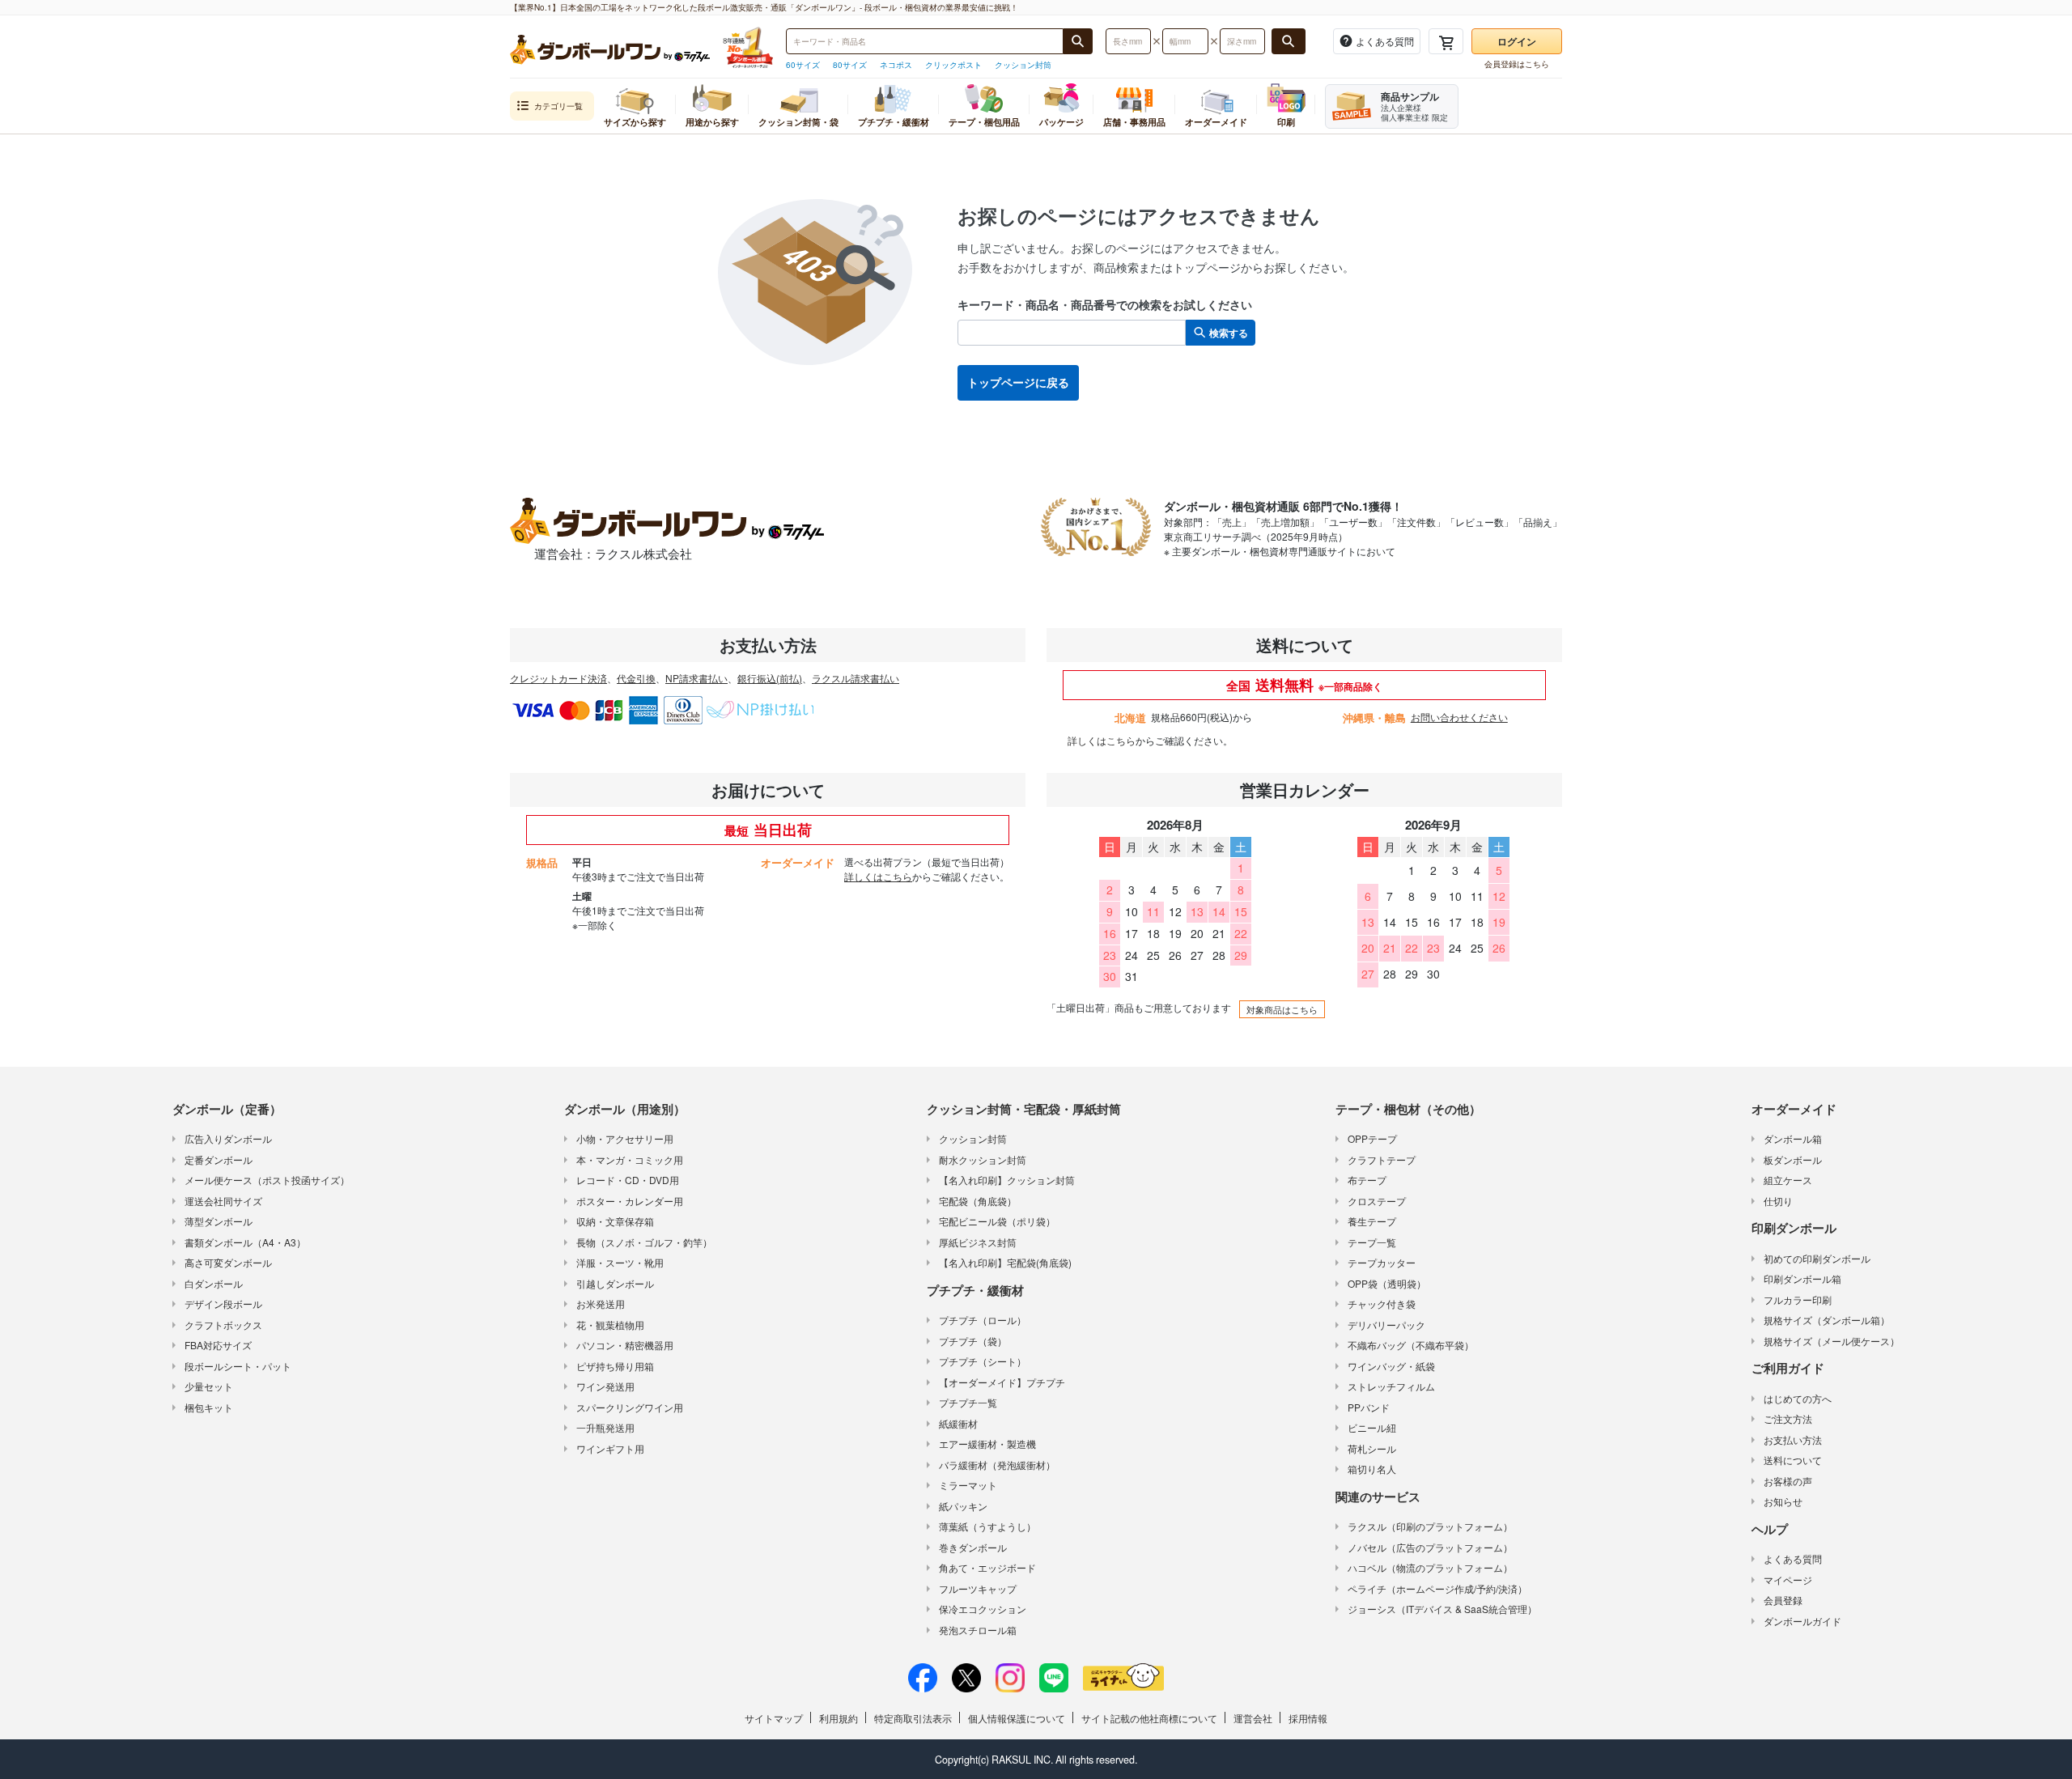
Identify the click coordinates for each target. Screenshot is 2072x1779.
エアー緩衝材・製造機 (987, 1444)
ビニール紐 (1372, 1427)
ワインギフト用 (610, 1448)
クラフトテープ (1382, 1159)
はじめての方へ (1798, 1398)
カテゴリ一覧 (558, 106)
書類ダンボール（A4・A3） (245, 1242)
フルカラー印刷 (1798, 1299)
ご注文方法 (1788, 1418)
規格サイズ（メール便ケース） (1832, 1341)
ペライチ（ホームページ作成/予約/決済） (1437, 1588)
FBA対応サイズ (218, 1345)
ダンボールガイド (1802, 1621)
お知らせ (1783, 1501)
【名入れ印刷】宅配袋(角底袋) (1005, 1262)
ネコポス (896, 65)
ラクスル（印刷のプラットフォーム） (1430, 1526)
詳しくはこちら (1102, 740)
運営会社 (1253, 1718)
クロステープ (1377, 1201)
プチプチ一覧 (968, 1402)
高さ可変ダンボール (228, 1262)
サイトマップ (774, 1718)
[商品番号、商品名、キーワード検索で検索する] (1078, 41)
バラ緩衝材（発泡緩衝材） (997, 1465)
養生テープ (1372, 1221)
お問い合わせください (1459, 717)
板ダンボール (1793, 1159)
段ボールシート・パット (238, 1366)
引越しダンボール (615, 1283)
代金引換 (636, 678)
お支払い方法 (1793, 1439)
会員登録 (1783, 1600)
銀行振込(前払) (770, 678)
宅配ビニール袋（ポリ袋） (997, 1221)
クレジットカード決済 (558, 678)
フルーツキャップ (978, 1588)
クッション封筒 (1023, 65)
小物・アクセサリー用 (625, 1138)
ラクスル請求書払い (856, 678)
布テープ (1367, 1180)
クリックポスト (953, 65)
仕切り (1778, 1201)
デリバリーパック (1386, 1325)
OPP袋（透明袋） (1387, 1283)
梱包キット (209, 1407)
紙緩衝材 (958, 1423)
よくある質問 (1793, 1558)
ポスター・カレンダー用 (630, 1201)
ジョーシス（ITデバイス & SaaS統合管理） (1442, 1609)
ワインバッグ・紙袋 (1391, 1366)
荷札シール (1372, 1448)
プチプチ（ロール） (983, 1320)
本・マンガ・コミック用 (630, 1159)
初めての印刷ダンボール (1817, 1258)
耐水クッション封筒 (983, 1159)
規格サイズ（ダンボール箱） (1827, 1320)
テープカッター (1382, 1262)
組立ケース (1788, 1180)
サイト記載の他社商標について (1149, 1718)
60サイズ (803, 65)
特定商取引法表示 (913, 1718)
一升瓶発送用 (605, 1427)
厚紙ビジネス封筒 (978, 1242)
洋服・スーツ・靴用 (620, 1262)
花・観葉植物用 (610, 1325)
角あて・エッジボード (987, 1567)
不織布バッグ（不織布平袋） (1411, 1345)
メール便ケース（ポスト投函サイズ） (267, 1180)
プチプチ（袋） (973, 1341)
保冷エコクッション (983, 1609)
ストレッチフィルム (1391, 1386)
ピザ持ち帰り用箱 (615, 1366)
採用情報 (1308, 1718)
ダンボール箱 (1793, 1138)
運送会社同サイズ (223, 1201)
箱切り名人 (1372, 1469)
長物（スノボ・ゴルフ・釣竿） (644, 1242)
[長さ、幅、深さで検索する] (1289, 41)
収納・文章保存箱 (615, 1221)
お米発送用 (601, 1303)
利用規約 (839, 1718)
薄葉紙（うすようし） (987, 1526)
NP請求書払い (696, 678)
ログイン (1517, 41)
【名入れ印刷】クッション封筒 (1007, 1180)
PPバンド (1369, 1407)
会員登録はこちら (1517, 64)
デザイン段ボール (223, 1303)
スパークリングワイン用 (630, 1407)
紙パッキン (963, 1506)
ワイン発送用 (605, 1386)
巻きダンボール (973, 1547)
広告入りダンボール (228, 1138)
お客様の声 (1788, 1481)
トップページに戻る (1018, 382)
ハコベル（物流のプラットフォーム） (1430, 1567)
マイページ (1788, 1579)
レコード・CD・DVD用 (628, 1180)
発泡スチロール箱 (978, 1630)
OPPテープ (1372, 1138)
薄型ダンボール (219, 1221)
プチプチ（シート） (983, 1361)
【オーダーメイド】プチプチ (1002, 1382)
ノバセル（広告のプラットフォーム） (1430, 1547)
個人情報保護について (1017, 1718)
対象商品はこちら (1282, 1009)
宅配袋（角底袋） (978, 1201)
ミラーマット (968, 1485)
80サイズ (850, 65)
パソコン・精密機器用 (625, 1345)
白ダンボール (214, 1283)
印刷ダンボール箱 (1802, 1278)
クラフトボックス (223, 1325)
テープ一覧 (1372, 1242)
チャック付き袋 (1382, 1303)
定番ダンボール (219, 1159)
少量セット (209, 1386)
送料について (1793, 1460)
